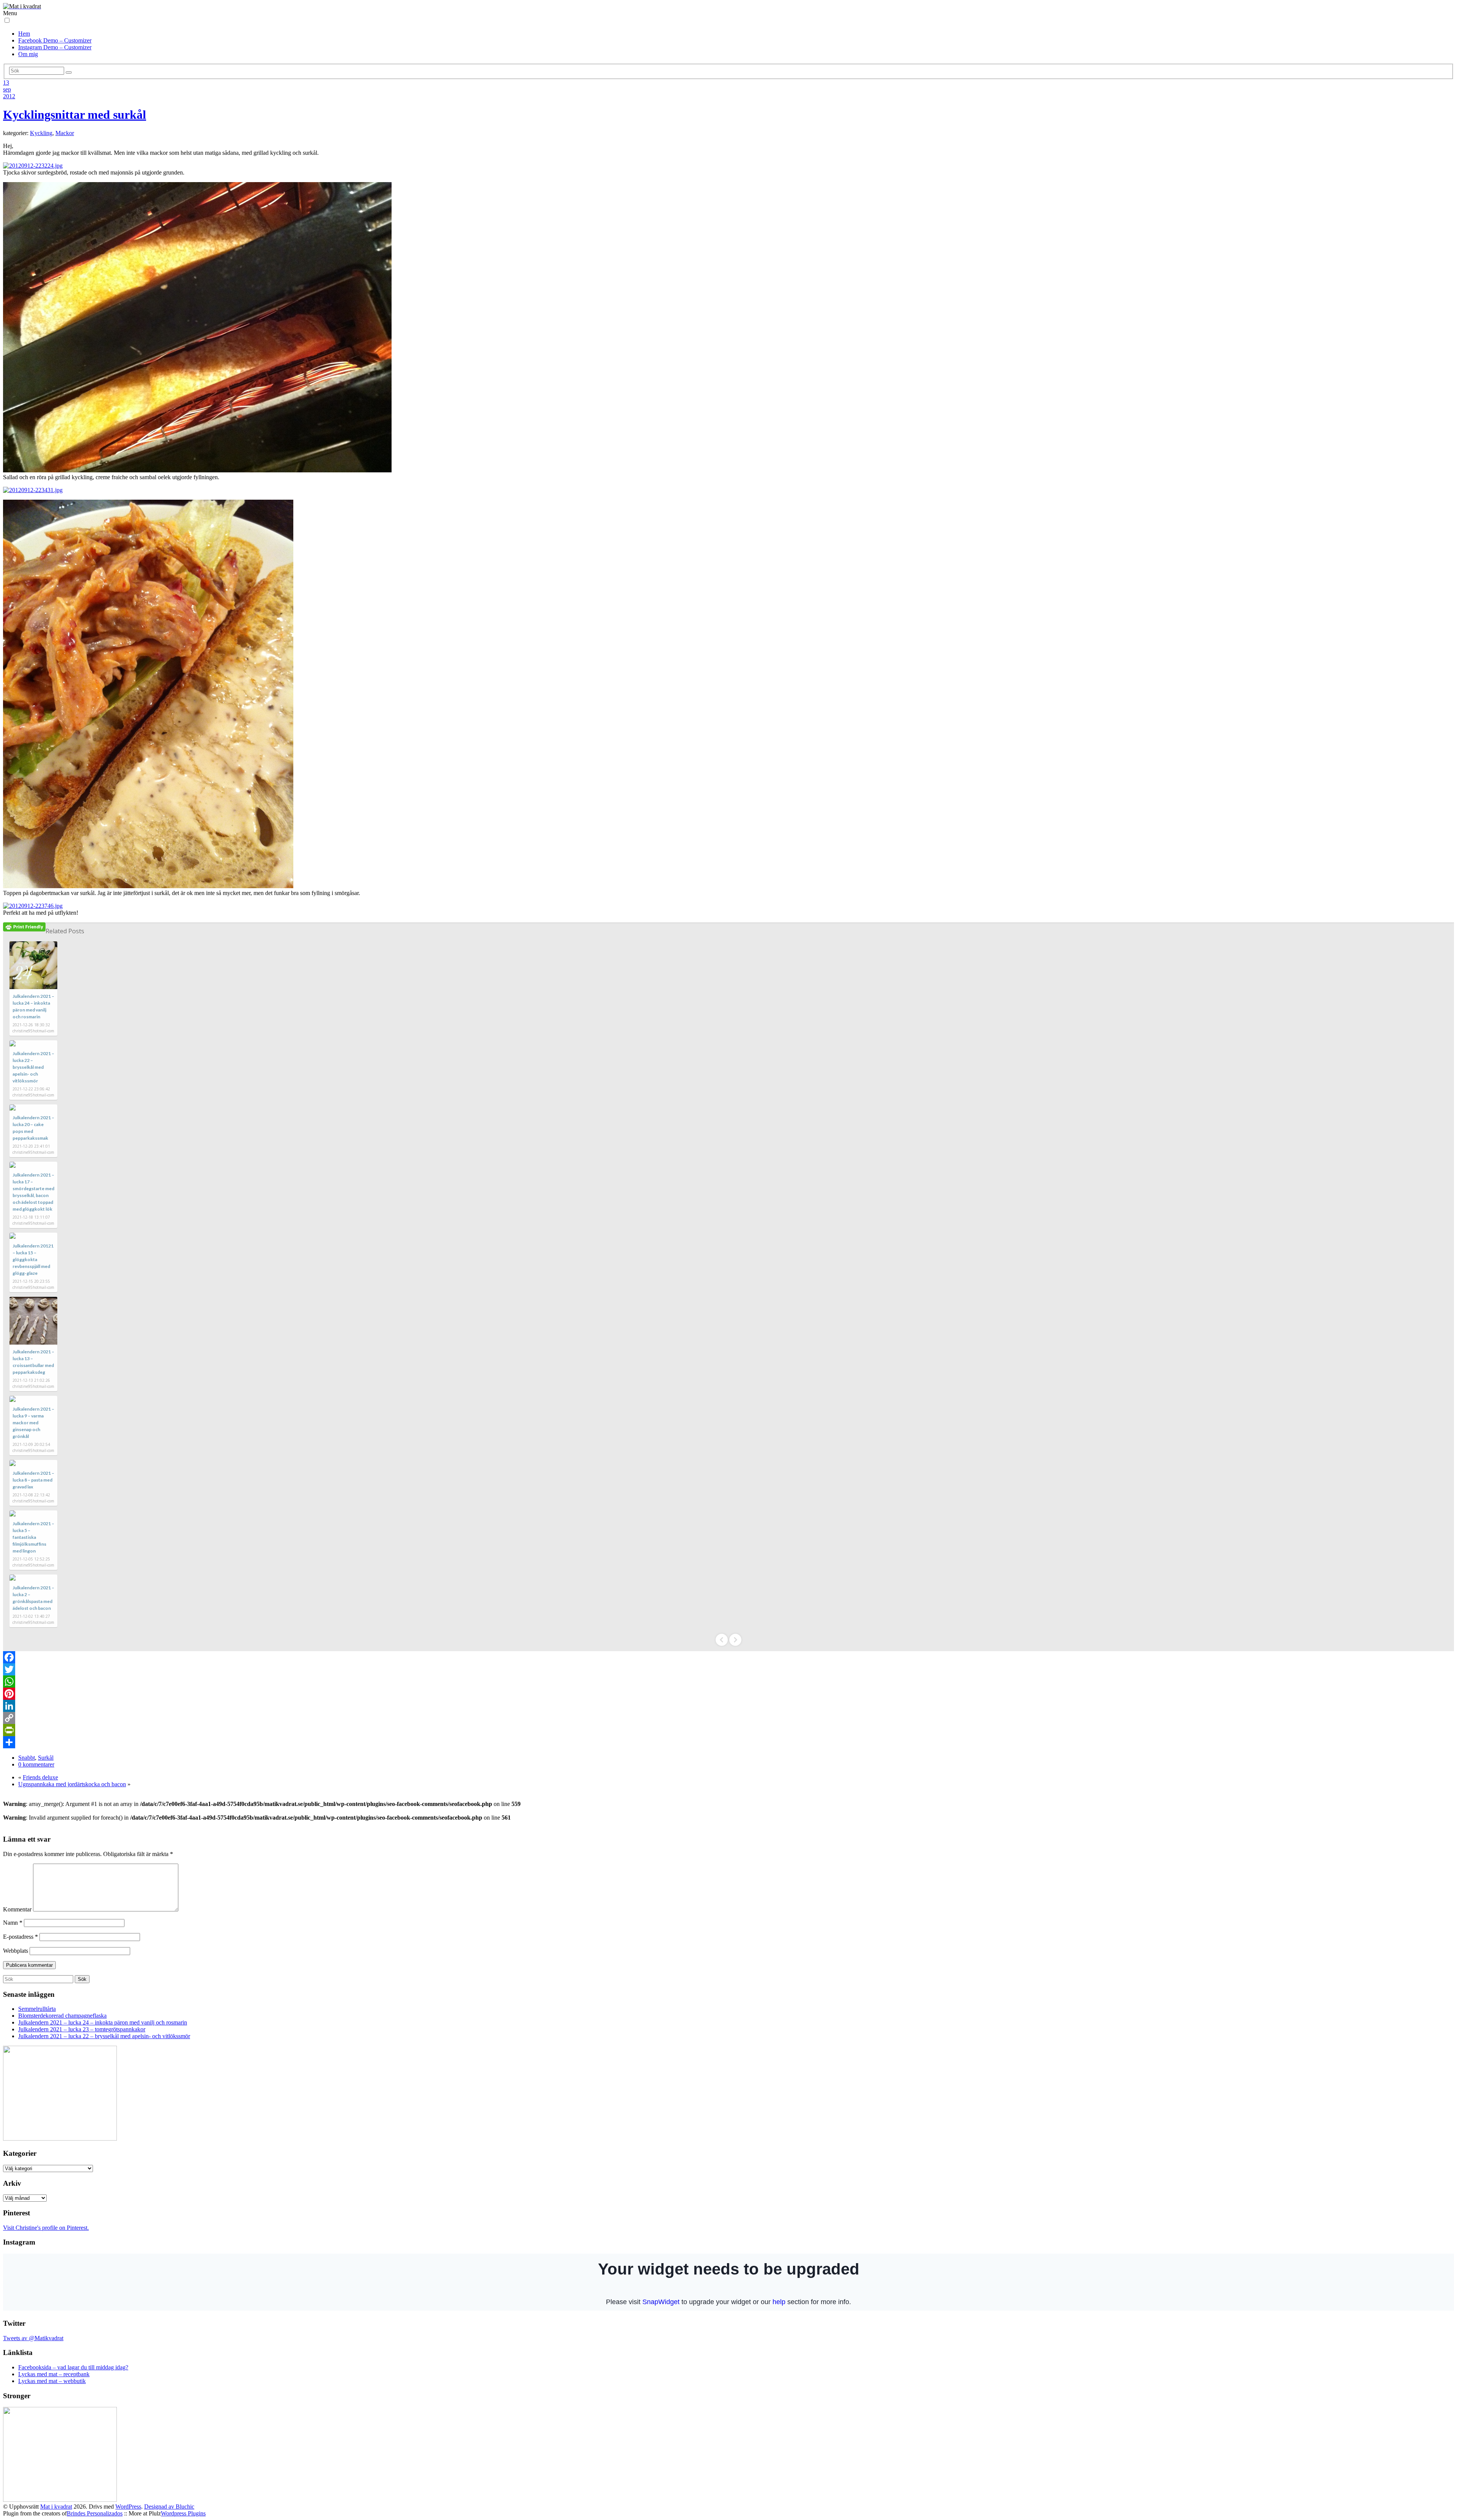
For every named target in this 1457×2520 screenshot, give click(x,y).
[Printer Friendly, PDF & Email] (24, 927)
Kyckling (41, 133)
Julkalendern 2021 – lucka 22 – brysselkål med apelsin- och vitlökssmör (33, 1067)
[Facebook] (728, 1657)
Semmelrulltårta (37, 2009)
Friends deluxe (40, 1777)
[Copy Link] (728, 1718)
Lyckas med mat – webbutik (52, 2381)
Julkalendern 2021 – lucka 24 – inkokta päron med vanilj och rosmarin (103, 2022)
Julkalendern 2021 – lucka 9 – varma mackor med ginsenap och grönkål (33, 1423)
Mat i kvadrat (56, 2507)
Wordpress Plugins (183, 2513)
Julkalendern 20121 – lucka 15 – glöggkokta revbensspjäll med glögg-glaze (33, 1259)
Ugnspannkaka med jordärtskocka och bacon (72, 1784)
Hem (24, 34)
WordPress (128, 2507)
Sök (82, 1979)
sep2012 (9, 93)
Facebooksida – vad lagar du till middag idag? (73, 2367)
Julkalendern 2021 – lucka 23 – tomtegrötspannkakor (82, 2029)
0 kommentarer (36, 1764)
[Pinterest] (728, 1694)
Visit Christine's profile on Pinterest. (46, 2228)
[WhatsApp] (728, 1682)
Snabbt (27, 1758)
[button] (7, 20)
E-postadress (20, 1937)
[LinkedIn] (728, 1706)
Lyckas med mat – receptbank (54, 2374)
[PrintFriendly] (728, 1730)
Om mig (28, 54)
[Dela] (728, 1742)
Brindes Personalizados (95, 2513)
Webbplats (16, 1951)
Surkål (46, 1758)
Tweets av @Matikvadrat (33, 2338)
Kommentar (17, 1909)
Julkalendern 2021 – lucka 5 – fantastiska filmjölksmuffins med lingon (33, 1537)
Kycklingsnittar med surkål (75, 115)
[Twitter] (728, 1669)
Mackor (65, 133)
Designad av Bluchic (169, 2507)
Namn (13, 1923)
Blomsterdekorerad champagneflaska (62, 2016)
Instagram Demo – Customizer (55, 47)
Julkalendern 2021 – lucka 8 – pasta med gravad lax (33, 1480)
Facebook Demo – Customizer (55, 40)
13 (6, 83)
